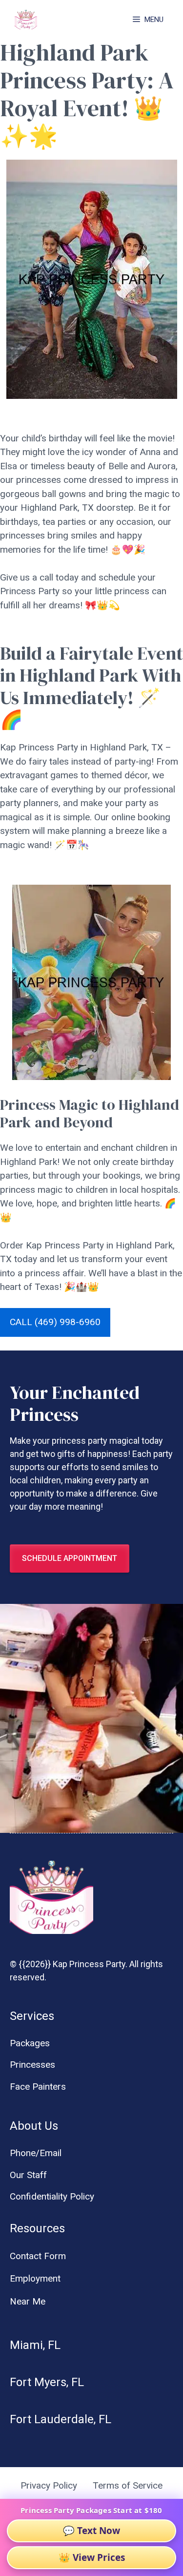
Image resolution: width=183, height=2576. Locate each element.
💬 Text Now (91, 2531)
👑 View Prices (92, 2557)
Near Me (28, 2301)
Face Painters (38, 2087)
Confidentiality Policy (52, 2196)
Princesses (32, 2065)
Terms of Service (128, 2485)
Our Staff (28, 2175)
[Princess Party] (26, 20)
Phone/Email (36, 2153)
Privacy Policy (49, 2485)
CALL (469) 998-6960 (55, 1322)
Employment (35, 2278)
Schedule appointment (70, 1558)
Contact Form (38, 2256)
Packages (30, 2043)
